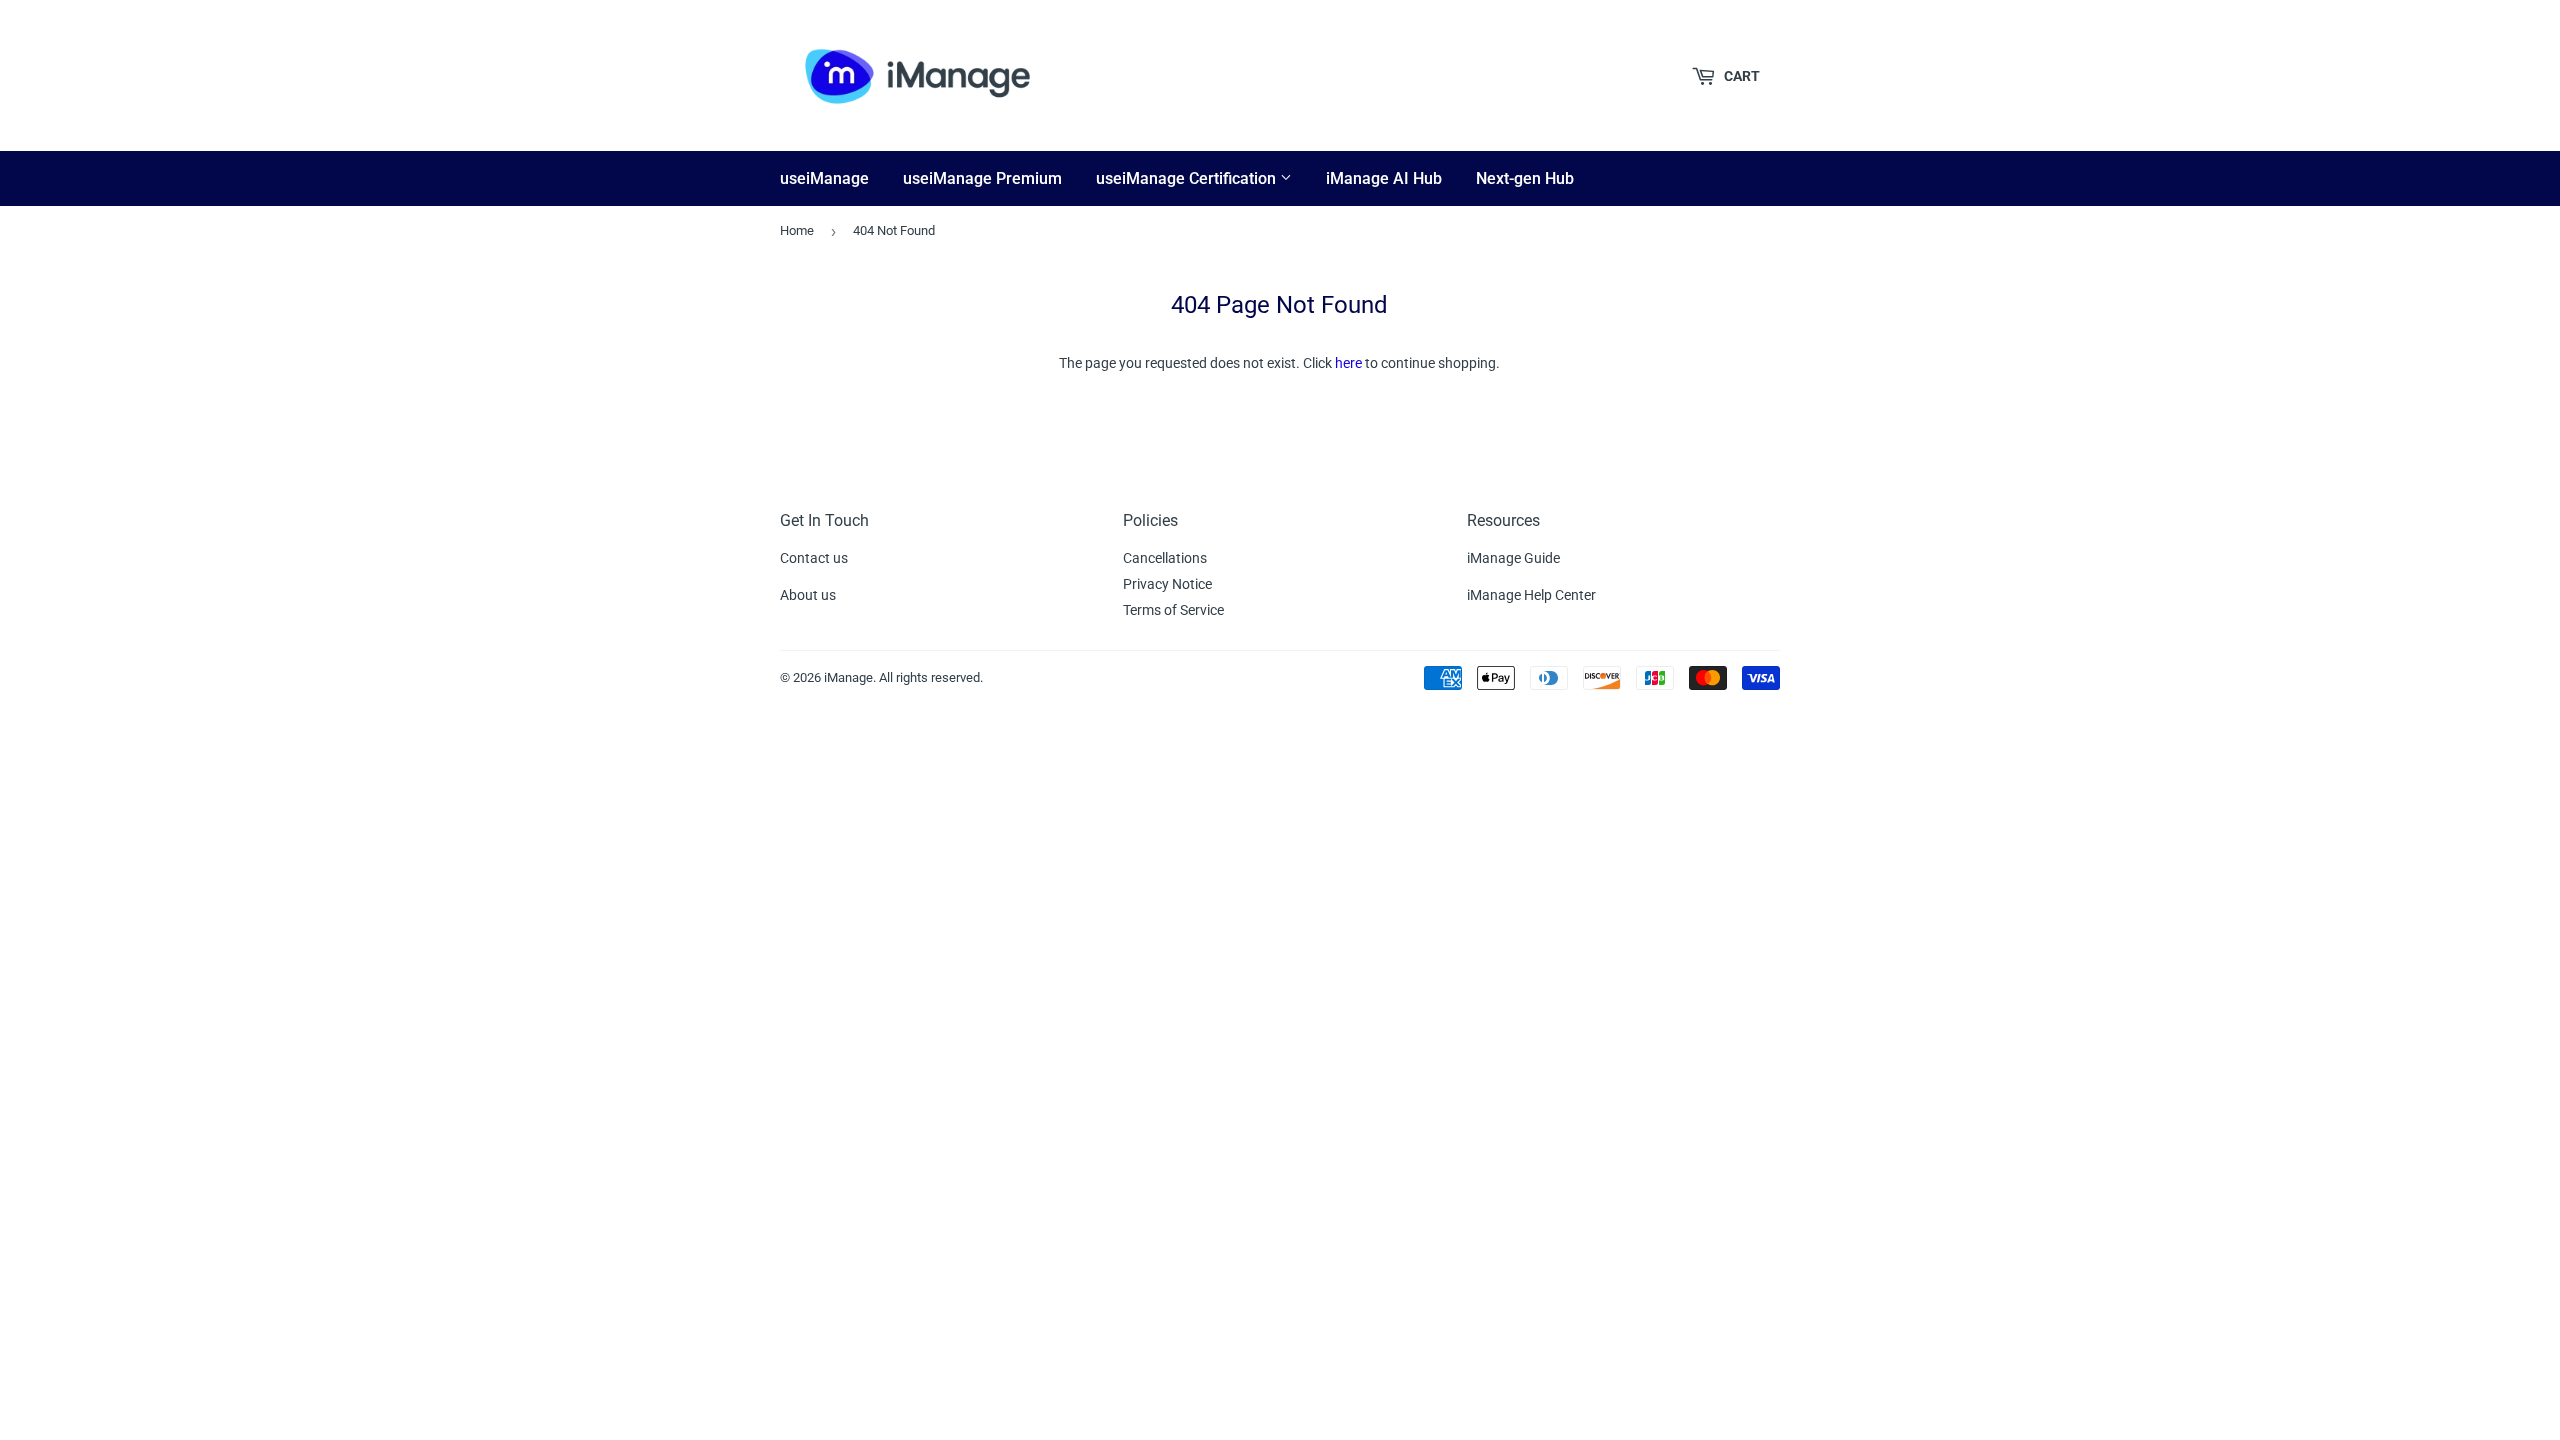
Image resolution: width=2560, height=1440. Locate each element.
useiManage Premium (982, 178)
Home (797, 230)
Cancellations (1165, 558)
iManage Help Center (1531, 595)
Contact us (814, 558)
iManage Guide (1513, 558)
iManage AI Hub (1384, 178)
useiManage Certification (1188, 178)
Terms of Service (1173, 610)
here (1348, 363)
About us (808, 595)
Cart (1740, 76)
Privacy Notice (1167, 584)
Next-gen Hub (1525, 178)
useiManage (824, 178)
